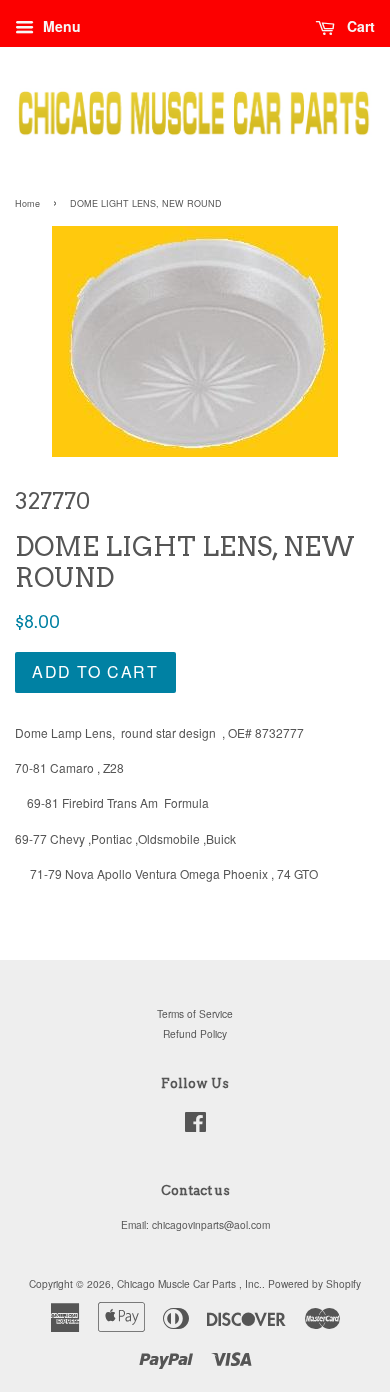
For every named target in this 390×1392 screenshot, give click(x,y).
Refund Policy (195, 1033)
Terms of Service (195, 1013)
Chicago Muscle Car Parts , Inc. (189, 1283)
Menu (60, 26)
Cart (359, 26)
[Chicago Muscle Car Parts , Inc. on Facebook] (195, 1126)
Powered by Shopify (314, 1283)
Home (27, 203)
